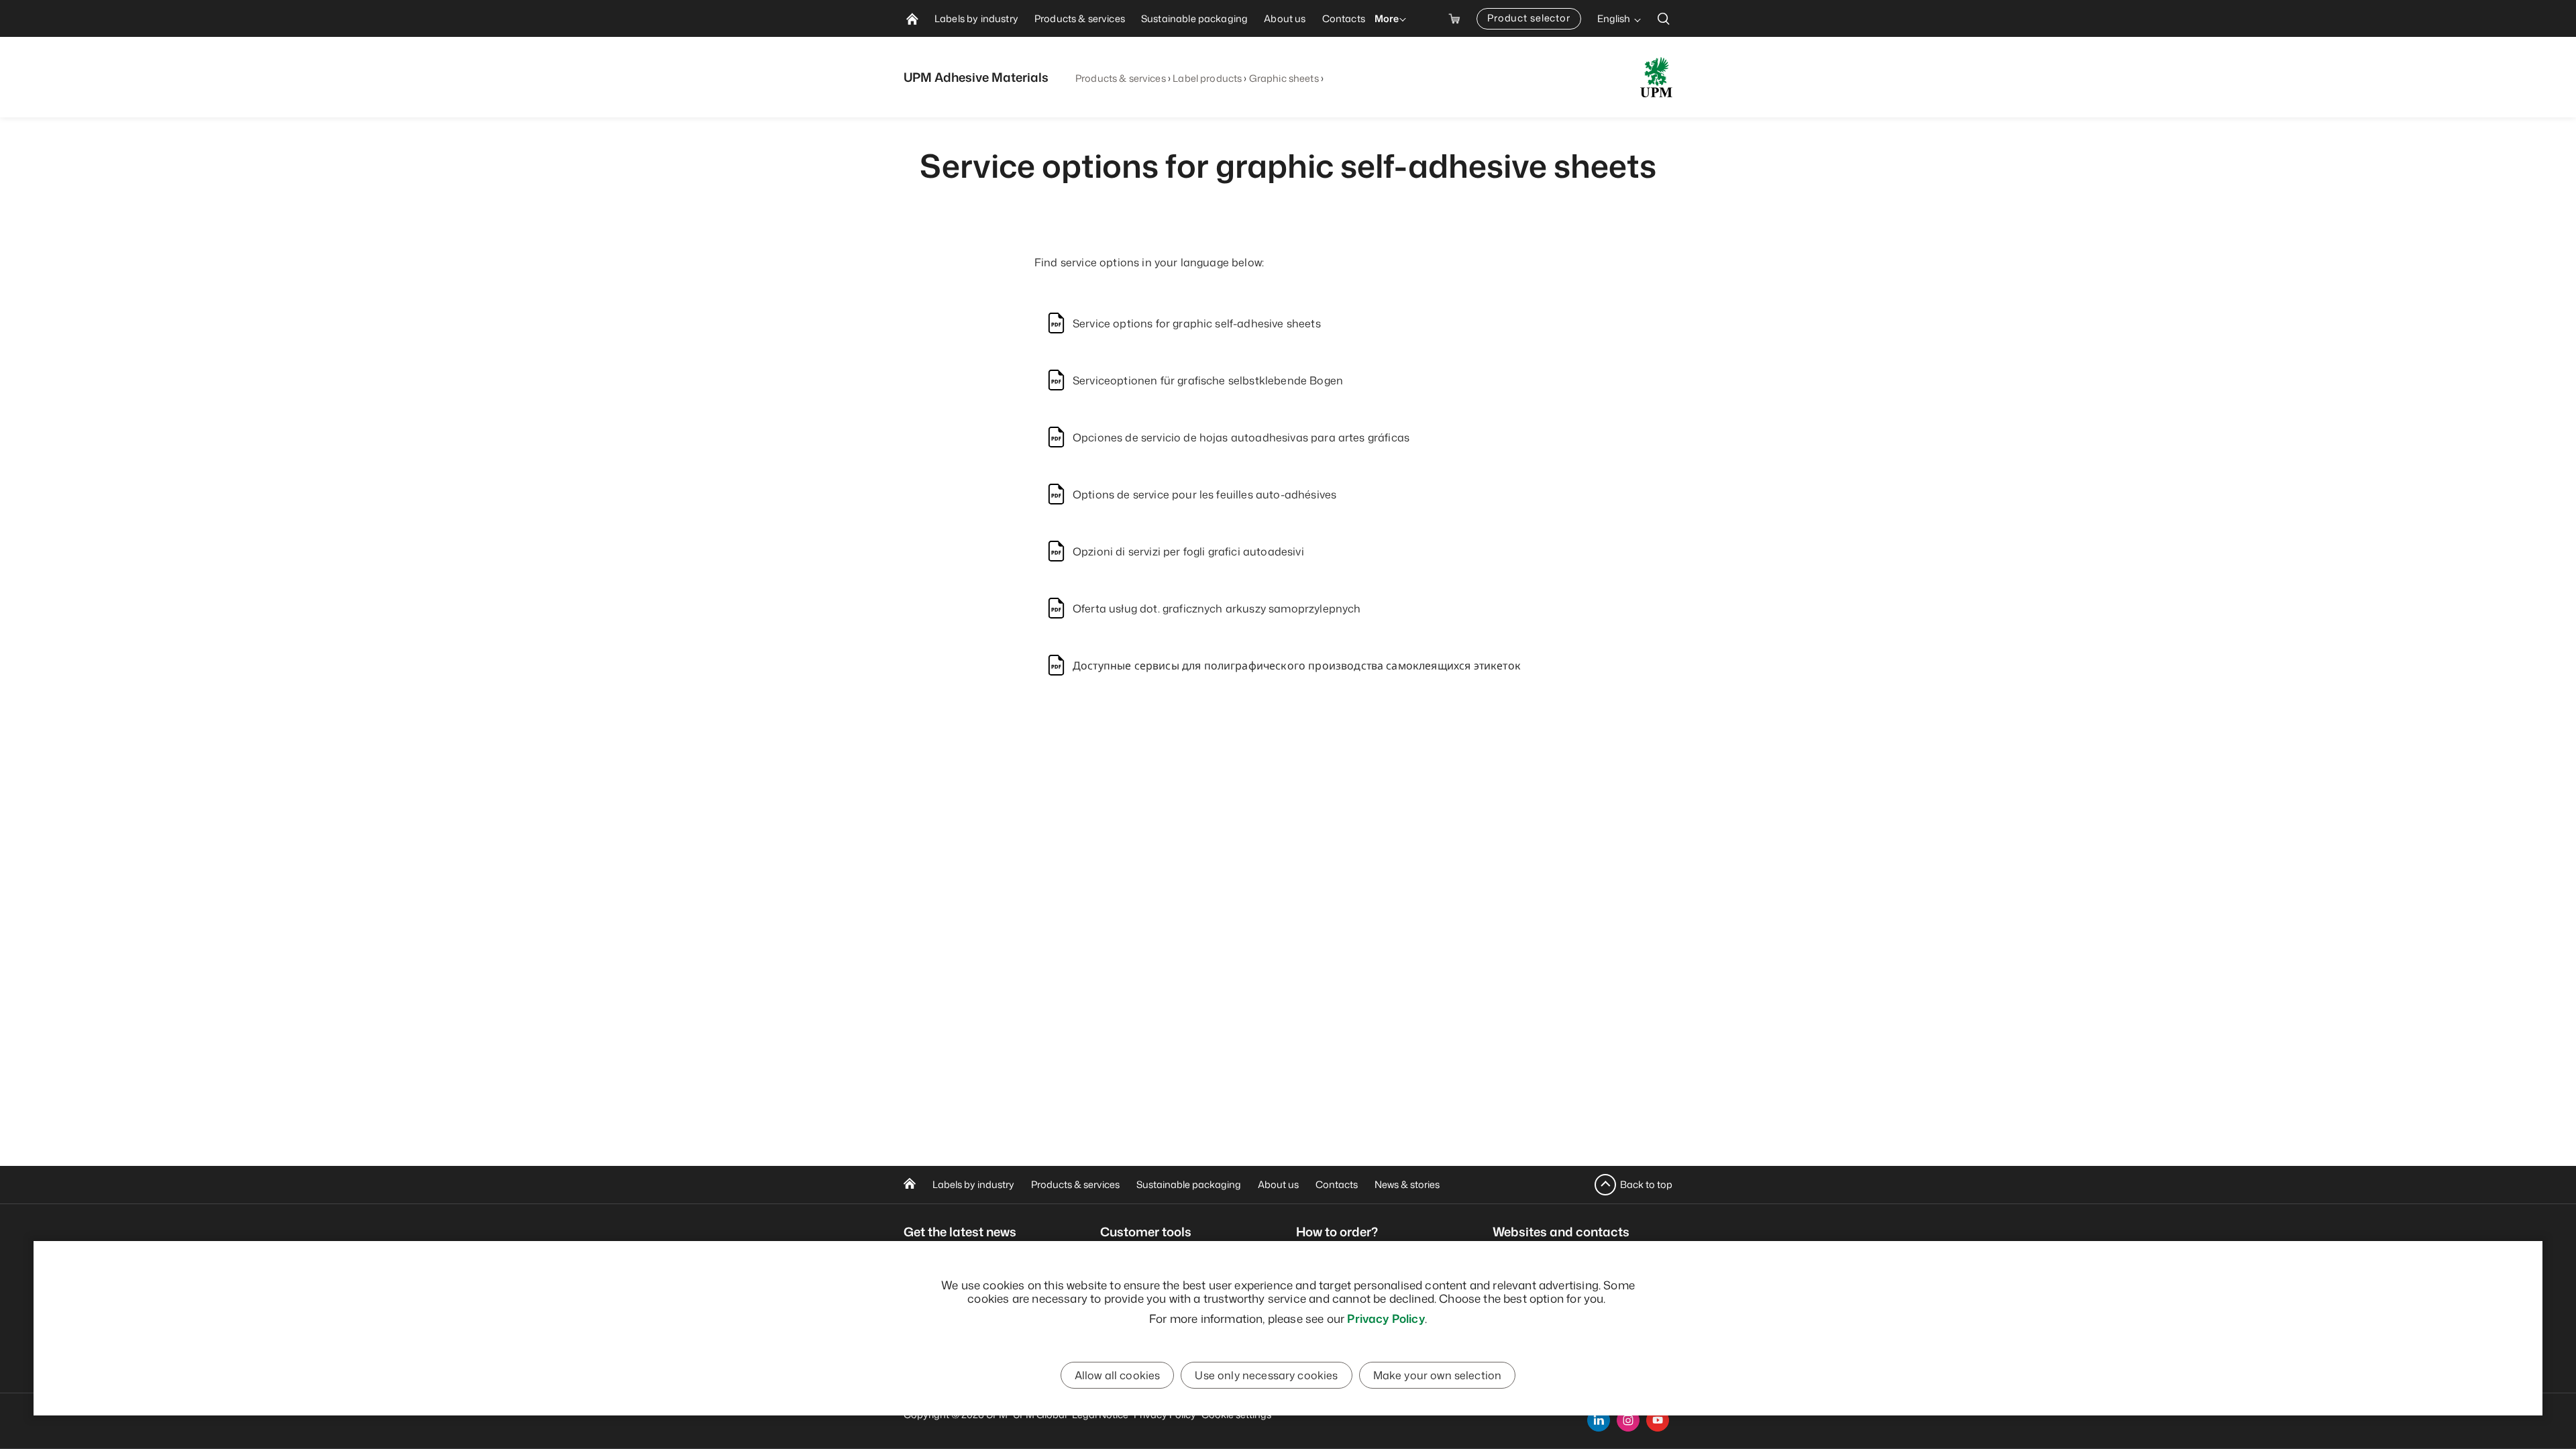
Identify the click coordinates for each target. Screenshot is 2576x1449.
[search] (1664, 18)
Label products (1207, 78)
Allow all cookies (1118, 1375)
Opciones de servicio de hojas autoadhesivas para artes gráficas (1241, 437)
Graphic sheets (1284, 78)
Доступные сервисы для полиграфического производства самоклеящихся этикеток (1297, 665)
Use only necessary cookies (1266, 1375)
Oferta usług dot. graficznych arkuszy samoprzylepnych (1217, 608)
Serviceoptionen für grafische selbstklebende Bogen (1208, 380)
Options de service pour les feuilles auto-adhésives (1204, 494)
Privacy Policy (1386, 1318)
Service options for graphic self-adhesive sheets (1197, 323)
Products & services (1121, 78)
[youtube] (1658, 1420)
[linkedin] (1599, 1420)
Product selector (1529, 18)
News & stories (1407, 1184)
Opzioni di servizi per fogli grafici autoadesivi (1188, 551)
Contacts (1337, 1184)
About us (1278, 1184)
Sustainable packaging (1189, 1184)
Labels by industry (973, 1184)
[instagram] (1628, 1420)
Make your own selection (1438, 1375)
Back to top (1646, 1184)
